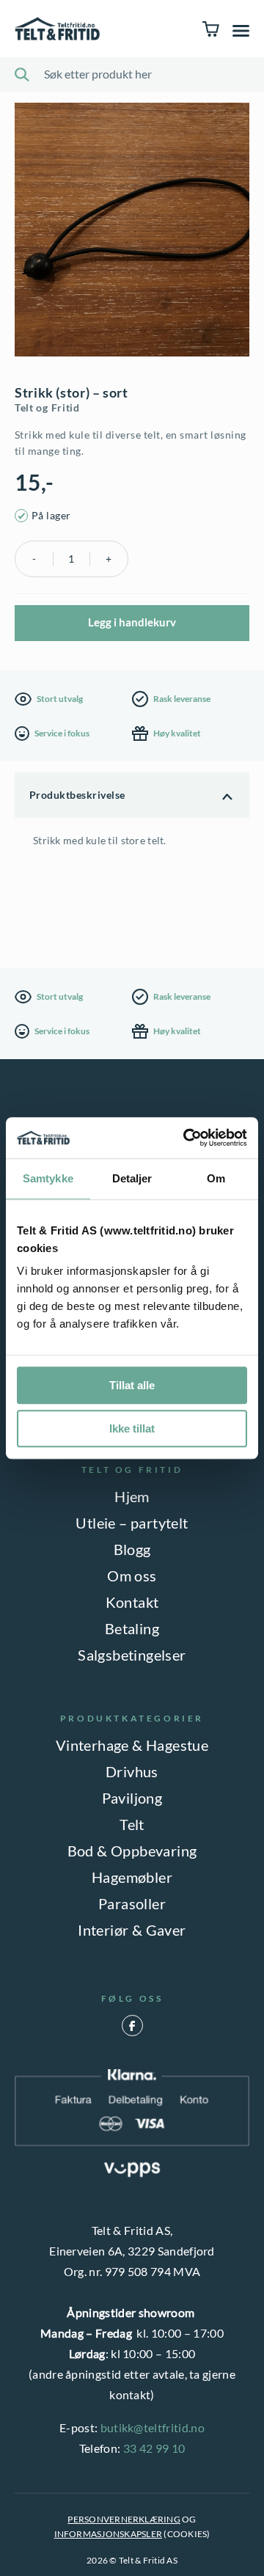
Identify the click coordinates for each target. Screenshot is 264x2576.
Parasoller (132, 1903)
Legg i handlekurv (132, 622)
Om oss (132, 1576)
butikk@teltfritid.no (153, 2427)
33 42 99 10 (154, 2448)
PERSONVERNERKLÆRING (124, 2519)
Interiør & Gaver (132, 1930)
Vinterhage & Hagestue (132, 1745)
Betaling (132, 1628)
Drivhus (132, 1771)
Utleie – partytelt (132, 1523)
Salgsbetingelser (132, 1655)
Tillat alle (132, 1385)
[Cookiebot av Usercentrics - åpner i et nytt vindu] (186, 1138)
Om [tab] (216, 1178)
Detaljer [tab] (132, 1178)
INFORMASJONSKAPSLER (109, 2534)
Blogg (132, 1549)
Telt (132, 1824)
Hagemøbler (132, 1877)
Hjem (132, 1496)
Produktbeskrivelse (77, 795)
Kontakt (132, 1602)
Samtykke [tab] (48, 1178)
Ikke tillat (132, 1428)
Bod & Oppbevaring (132, 1851)
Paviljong (132, 1798)
